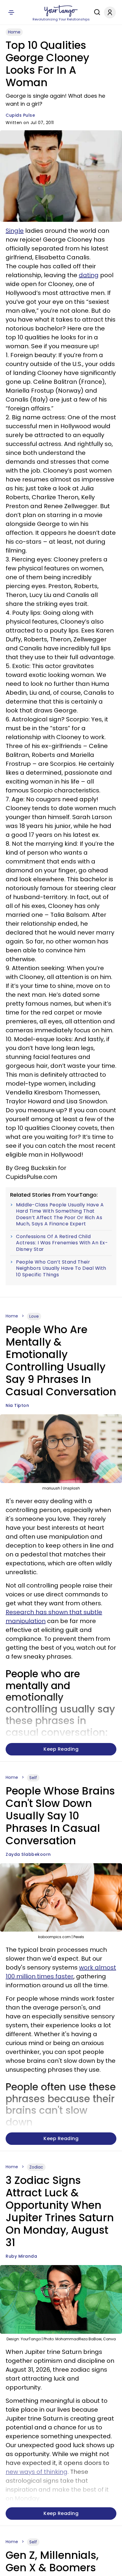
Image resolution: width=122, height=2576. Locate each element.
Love (34, 1316)
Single (15, 231)
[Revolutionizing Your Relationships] (61, 11)
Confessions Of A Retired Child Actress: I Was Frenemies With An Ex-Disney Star (62, 1243)
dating (89, 275)
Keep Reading (61, 1749)
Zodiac (36, 2167)
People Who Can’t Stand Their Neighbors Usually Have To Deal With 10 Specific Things (61, 1268)
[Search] (96, 12)
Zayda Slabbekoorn (28, 1854)
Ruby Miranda (21, 2256)
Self (33, 1778)
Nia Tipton (17, 1405)
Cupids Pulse (20, 115)
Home (14, 32)
